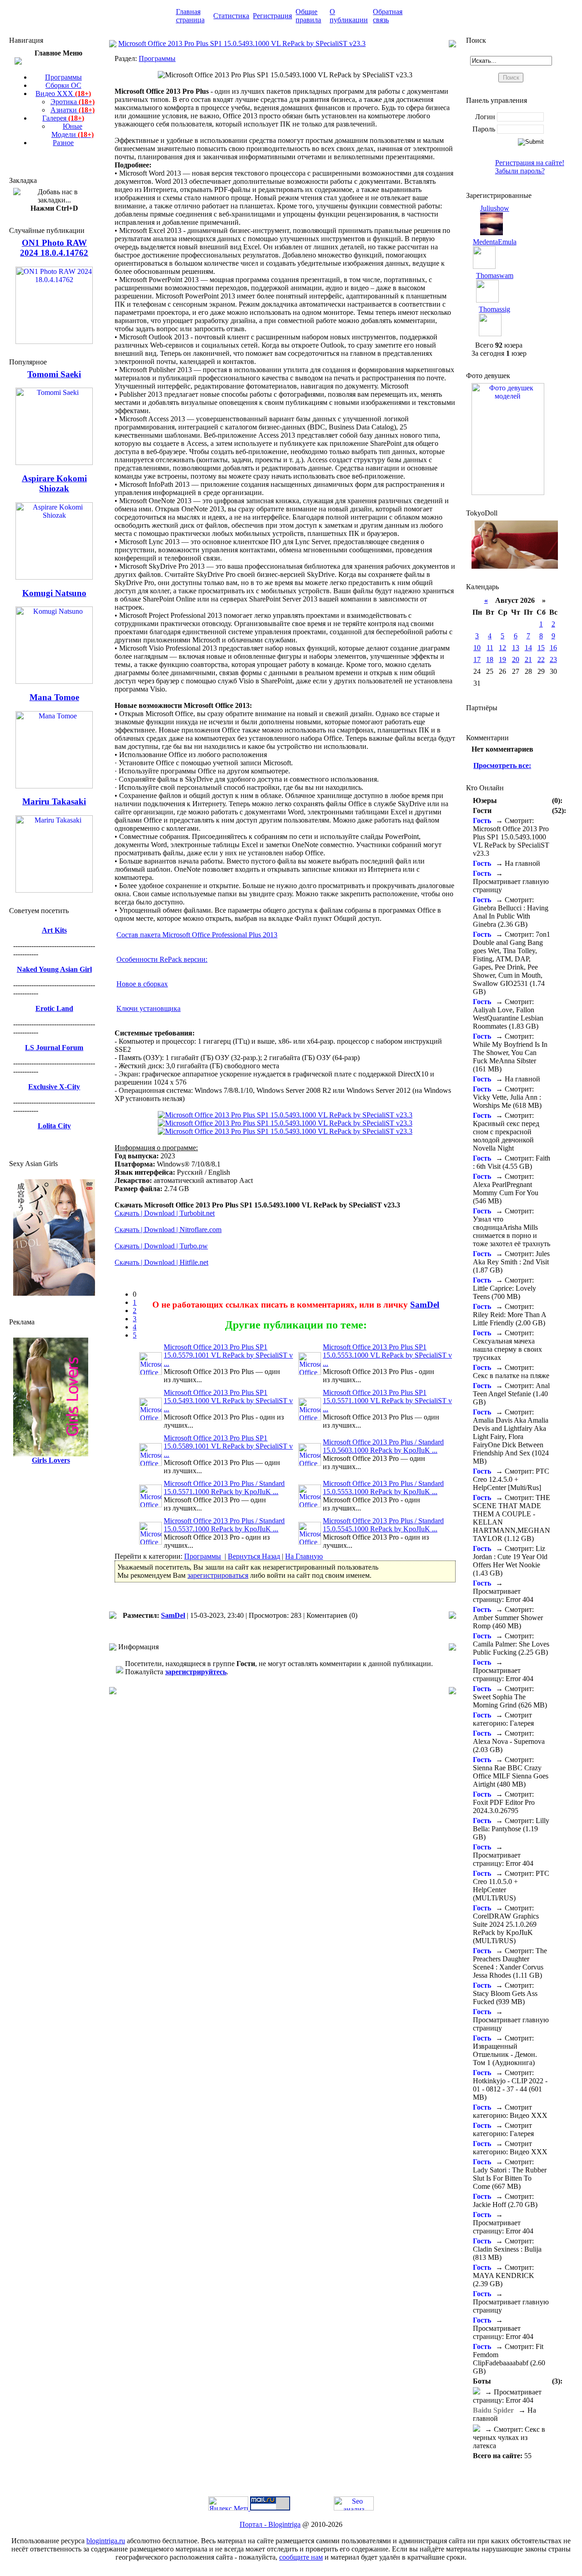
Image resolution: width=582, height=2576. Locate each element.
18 (490, 659)
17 (477, 659)
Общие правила (308, 16)
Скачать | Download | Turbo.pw (161, 1246)
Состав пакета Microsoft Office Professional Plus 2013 (197, 935)
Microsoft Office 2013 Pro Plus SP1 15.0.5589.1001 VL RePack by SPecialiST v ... (228, 1446)
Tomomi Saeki (54, 374)
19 (502, 659)
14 (528, 648)
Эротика (73, 102)
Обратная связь (388, 16)
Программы (63, 77)
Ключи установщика (148, 1008)
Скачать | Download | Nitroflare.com (168, 1230)
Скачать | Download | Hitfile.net (161, 1262)
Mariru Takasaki (54, 801)
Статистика (231, 16)
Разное (63, 143)
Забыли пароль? (520, 171)
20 (516, 659)
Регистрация (272, 16)
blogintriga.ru (106, 2541)
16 (553, 648)
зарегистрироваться (218, 1575)
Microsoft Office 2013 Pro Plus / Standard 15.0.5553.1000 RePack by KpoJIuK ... (383, 1488)
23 (553, 659)
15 (541, 648)
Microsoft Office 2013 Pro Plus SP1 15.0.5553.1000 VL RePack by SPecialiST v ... (387, 1355)
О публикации (349, 16)
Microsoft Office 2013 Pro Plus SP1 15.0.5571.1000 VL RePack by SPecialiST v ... (387, 1401)
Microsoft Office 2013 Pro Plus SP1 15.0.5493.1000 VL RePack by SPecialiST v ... (228, 1401)
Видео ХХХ (63, 93)
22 (541, 659)
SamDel (425, 1305)
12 (502, 648)
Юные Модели (73, 130)
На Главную (304, 1556)
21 (528, 659)
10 (477, 648)
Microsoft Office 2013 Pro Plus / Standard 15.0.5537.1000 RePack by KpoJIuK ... (224, 1525)
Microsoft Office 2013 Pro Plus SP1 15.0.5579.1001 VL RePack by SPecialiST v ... (228, 1355)
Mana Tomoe (54, 697)
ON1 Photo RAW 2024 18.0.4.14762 (54, 248)
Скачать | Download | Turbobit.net (165, 1213)
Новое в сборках (142, 984)
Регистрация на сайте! (530, 163)
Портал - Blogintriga (270, 2524)
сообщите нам (301, 2557)
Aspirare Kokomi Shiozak (54, 483)
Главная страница (190, 16)
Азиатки (73, 110)
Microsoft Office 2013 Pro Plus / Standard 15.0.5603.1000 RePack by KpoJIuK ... (383, 1446)
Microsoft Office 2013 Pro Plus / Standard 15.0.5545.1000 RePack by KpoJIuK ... (383, 1525)
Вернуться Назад (254, 1556)
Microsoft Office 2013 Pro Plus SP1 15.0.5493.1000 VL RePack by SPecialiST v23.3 (242, 43)
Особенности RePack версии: (162, 959)
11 (490, 648)
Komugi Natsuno (54, 593)
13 (516, 648)
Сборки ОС (63, 85)
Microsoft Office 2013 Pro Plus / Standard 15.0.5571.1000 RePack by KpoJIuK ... (224, 1488)
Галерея (63, 118)
